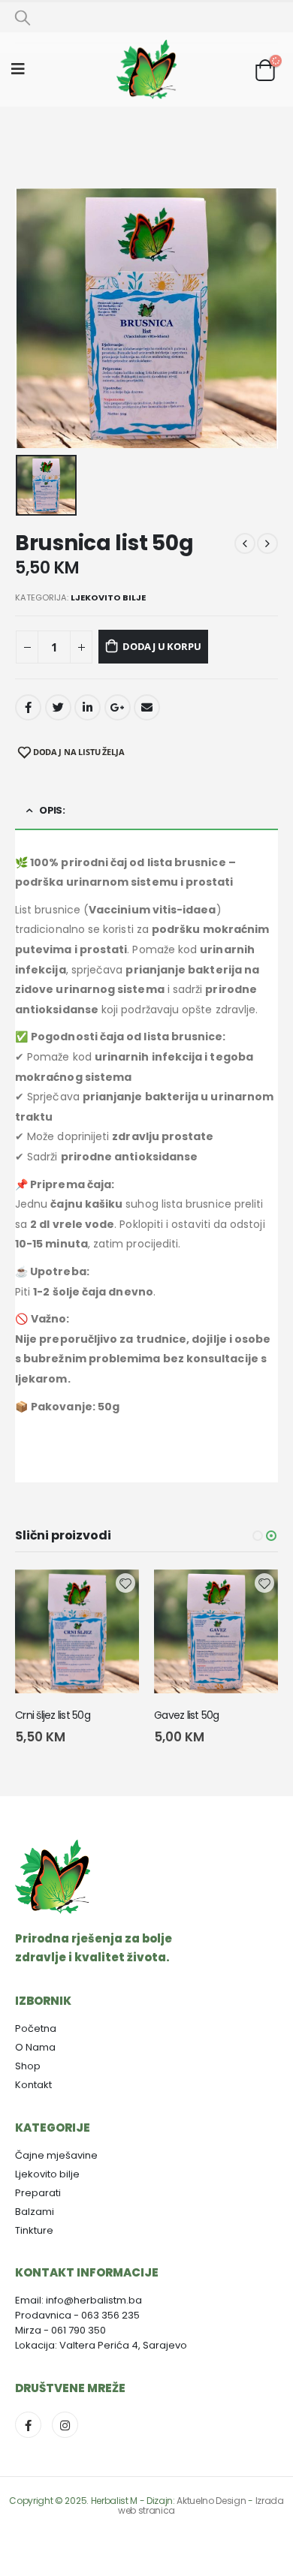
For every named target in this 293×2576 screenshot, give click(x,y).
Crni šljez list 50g (53, 1715)
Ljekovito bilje (108, 597)
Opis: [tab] (52, 810)
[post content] (77, 1631)
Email (147, 707)
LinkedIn (88, 707)
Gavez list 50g (187, 1715)
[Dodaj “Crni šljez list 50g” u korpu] (114, 1594)
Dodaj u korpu (162, 646)
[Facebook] (28, 2425)
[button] (258, 1536)
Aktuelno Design (211, 2501)
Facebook (28, 707)
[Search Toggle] (23, 17)
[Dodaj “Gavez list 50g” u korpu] (253, 1594)
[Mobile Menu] (23, 69)
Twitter (58, 707)
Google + (118, 707)
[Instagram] (65, 2425)
